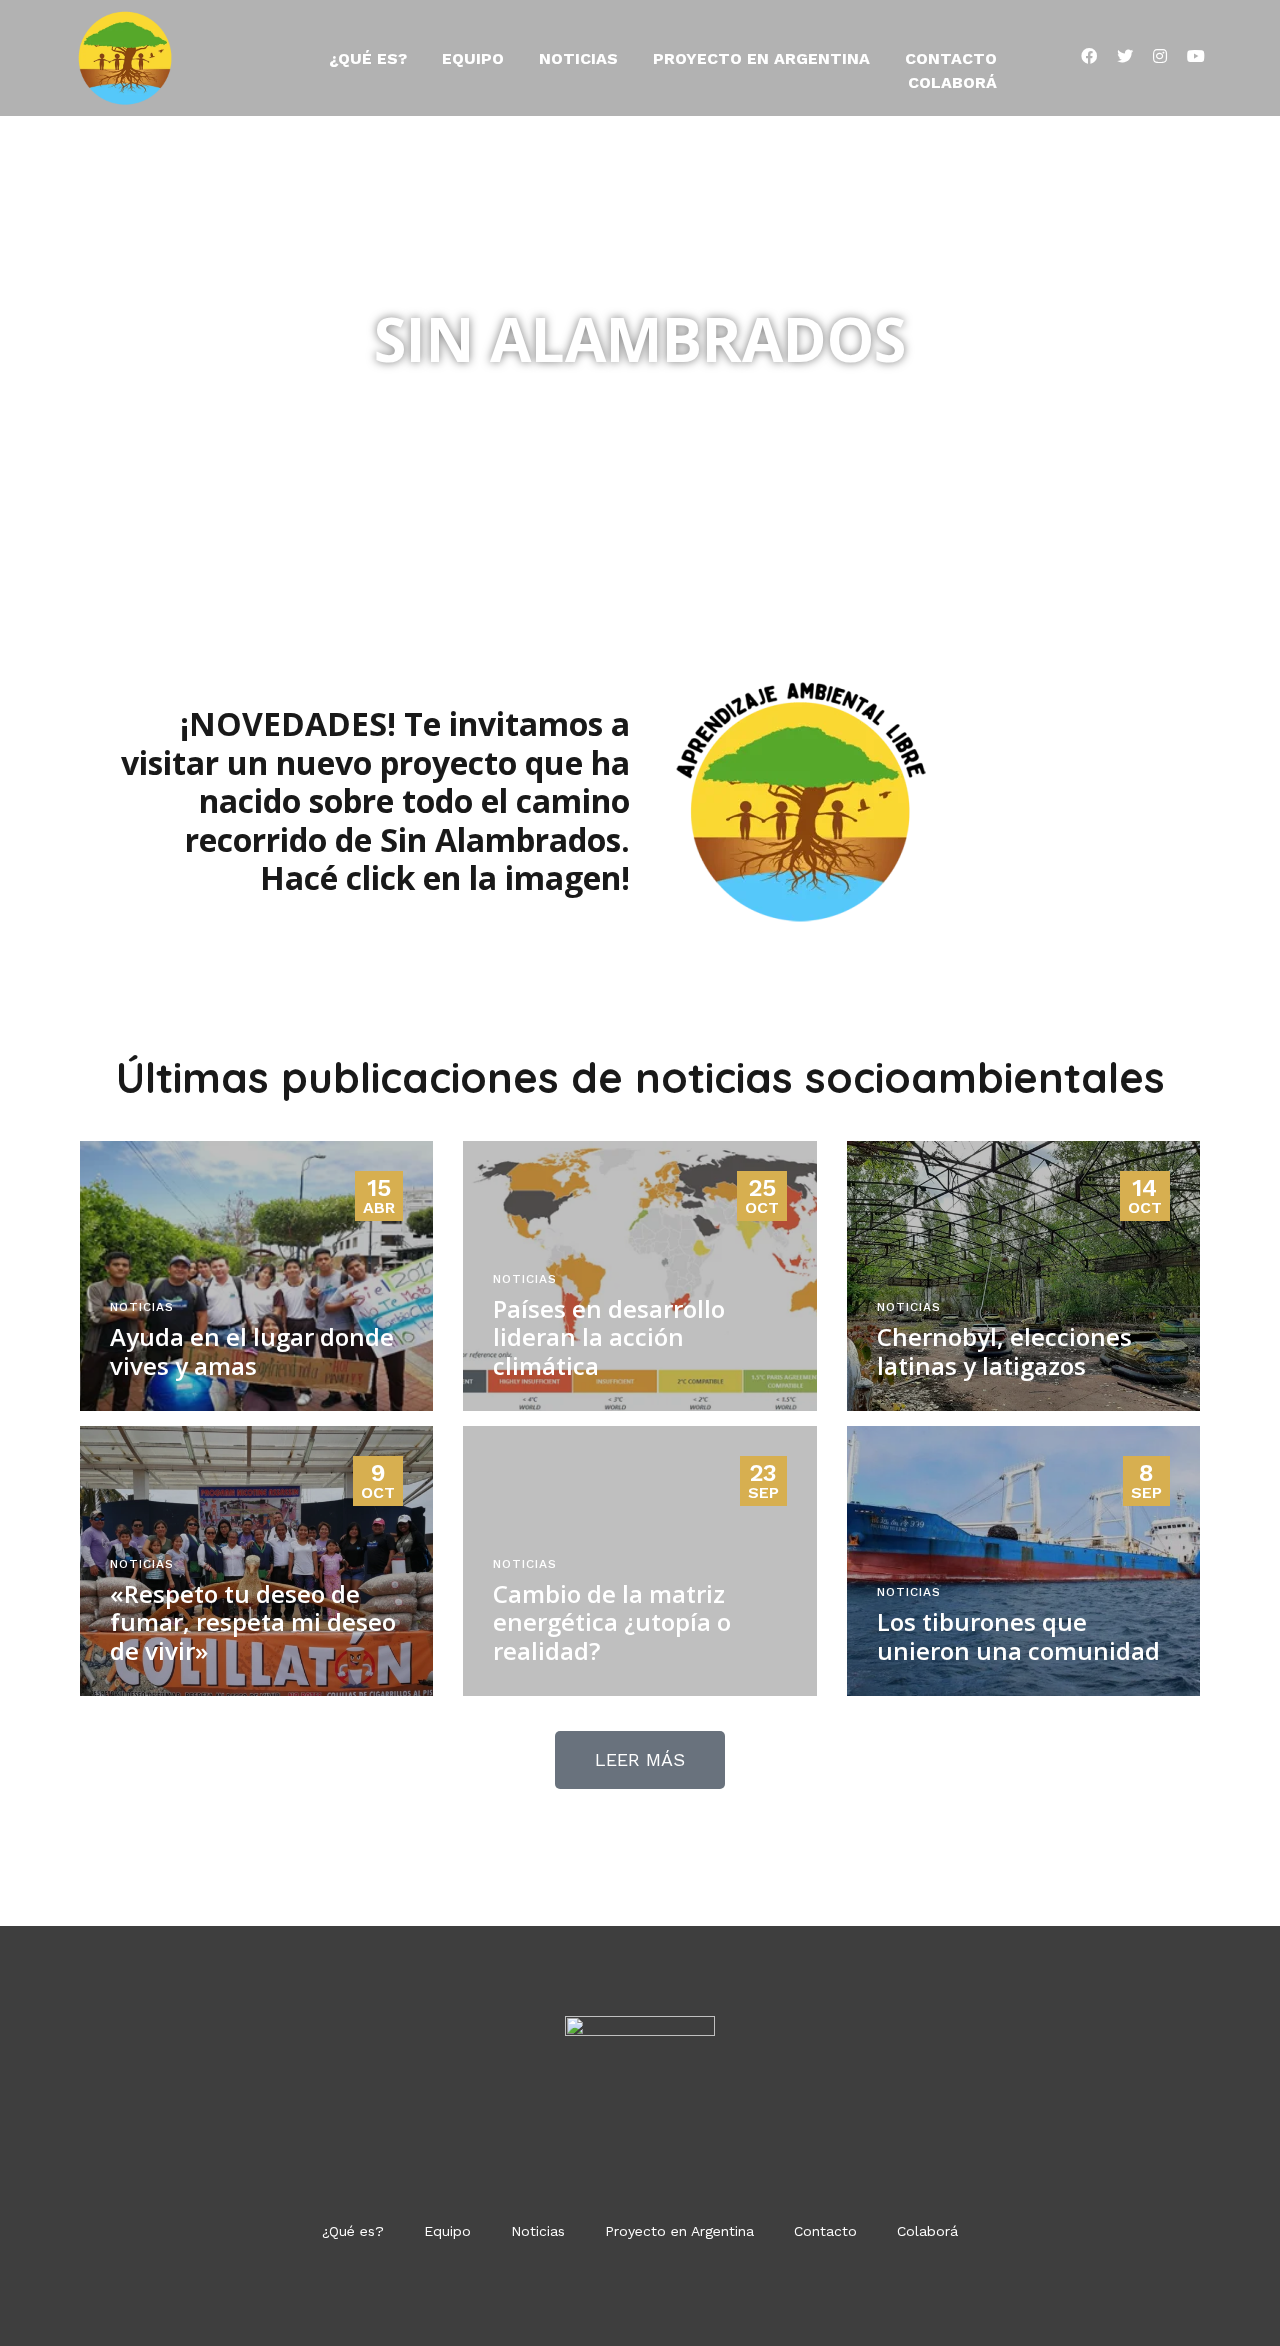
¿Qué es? (368, 58)
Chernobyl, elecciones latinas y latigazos (1004, 1351)
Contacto (951, 58)
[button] (640, 1760)
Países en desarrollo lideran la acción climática (609, 1337)
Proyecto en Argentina (761, 58)
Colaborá (952, 82)
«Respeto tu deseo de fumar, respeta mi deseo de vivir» (253, 1622)
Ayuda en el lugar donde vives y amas (252, 1351)
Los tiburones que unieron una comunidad (1018, 1636)
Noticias (578, 58)
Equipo (473, 58)
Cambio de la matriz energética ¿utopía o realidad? (612, 1622)
